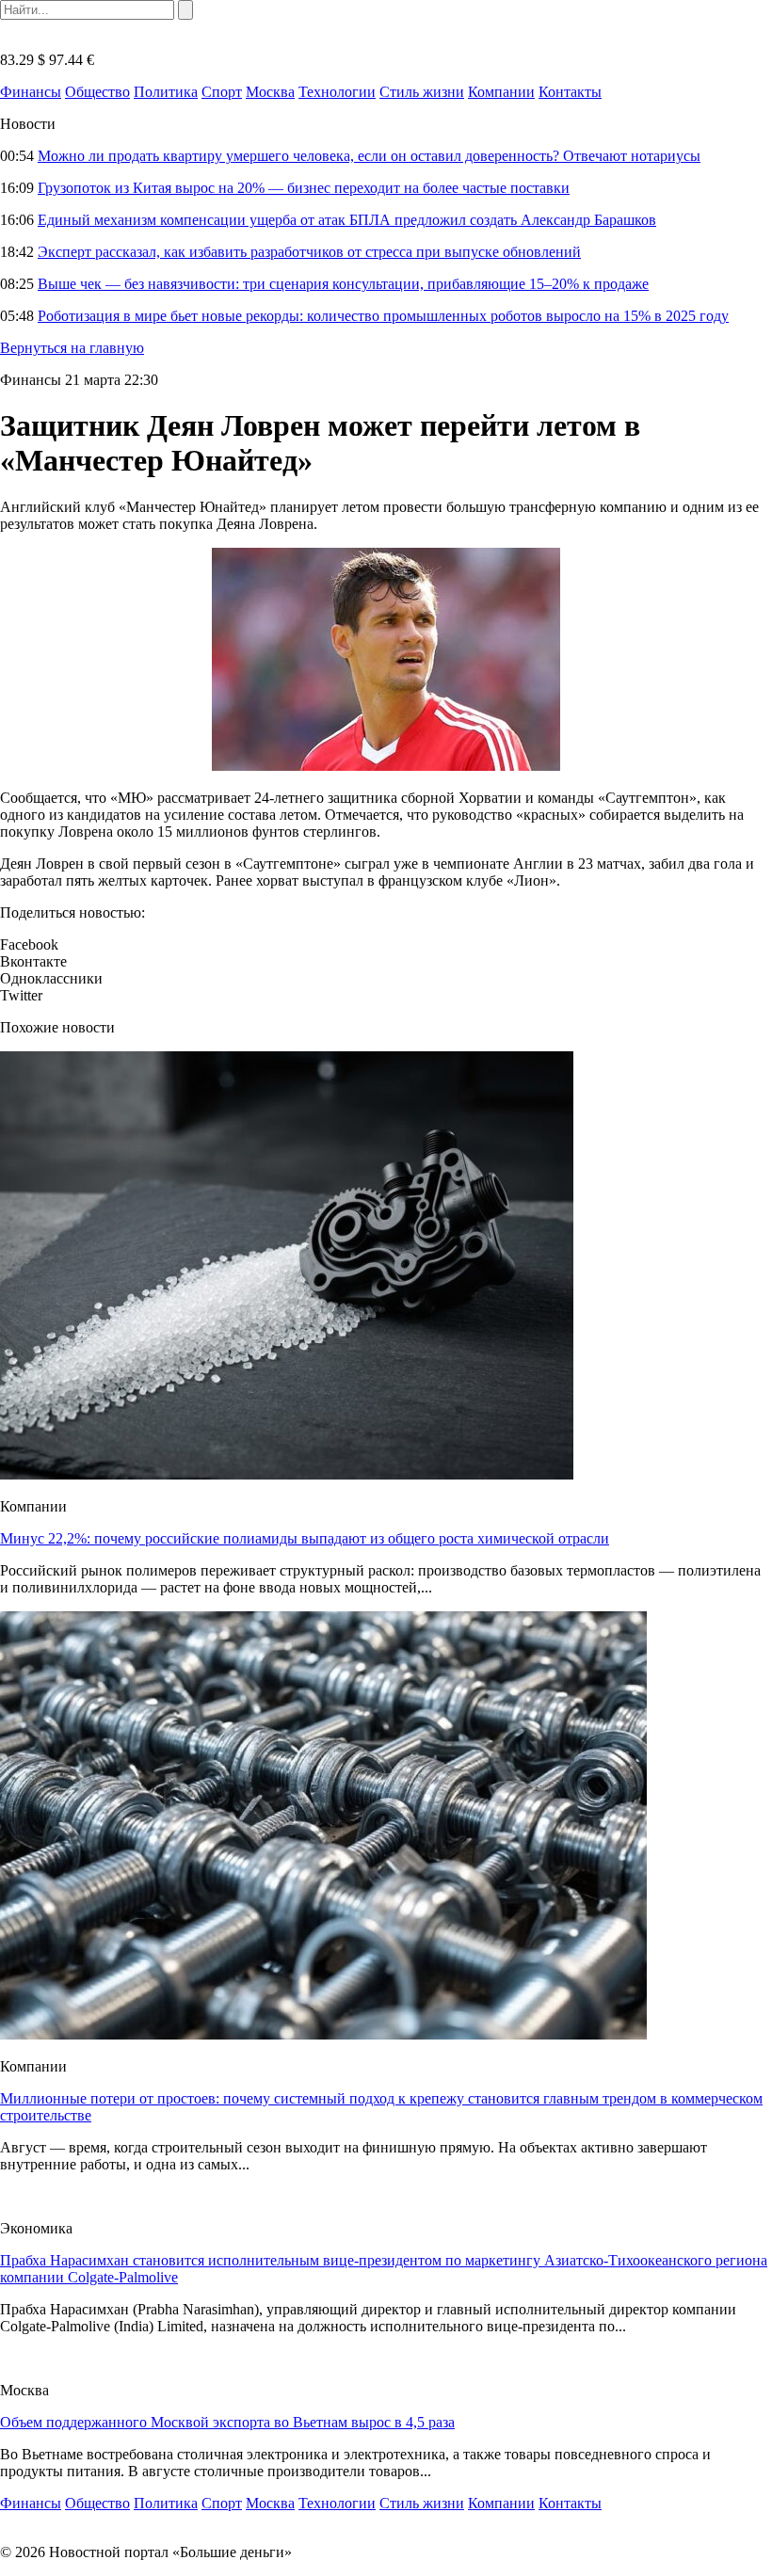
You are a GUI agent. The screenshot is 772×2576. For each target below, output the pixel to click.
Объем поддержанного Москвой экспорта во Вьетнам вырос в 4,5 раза (227, 2422)
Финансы (31, 92)
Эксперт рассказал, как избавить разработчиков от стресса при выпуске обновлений (309, 252)
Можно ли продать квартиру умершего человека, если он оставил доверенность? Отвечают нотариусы (369, 156)
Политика (166, 92)
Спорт (222, 92)
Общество (97, 92)
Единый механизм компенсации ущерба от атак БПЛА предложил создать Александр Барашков (347, 220)
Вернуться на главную (72, 348)
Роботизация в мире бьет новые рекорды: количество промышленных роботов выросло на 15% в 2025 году (383, 316)
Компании (501, 92)
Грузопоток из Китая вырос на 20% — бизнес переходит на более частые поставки (304, 188)
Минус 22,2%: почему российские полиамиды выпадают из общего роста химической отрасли (305, 1538)
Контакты (570, 92)
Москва (270, 92)
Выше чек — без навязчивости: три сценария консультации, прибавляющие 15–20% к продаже (343, 284)
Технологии (337, 92)
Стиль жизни (422, 92)
